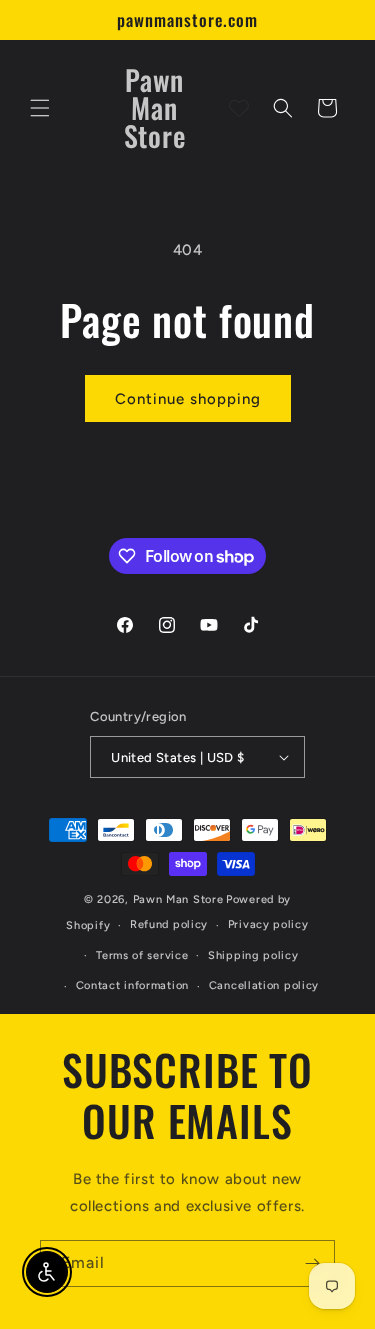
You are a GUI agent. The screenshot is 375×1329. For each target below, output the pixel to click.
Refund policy (169, 924)
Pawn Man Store (178, 899)
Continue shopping (188, 399)
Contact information (132, 985)
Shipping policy (253, 955)
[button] (40, 108)
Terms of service (142, 955)
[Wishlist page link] (239, 108)
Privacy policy (268, 924)
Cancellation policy (264, 985)
